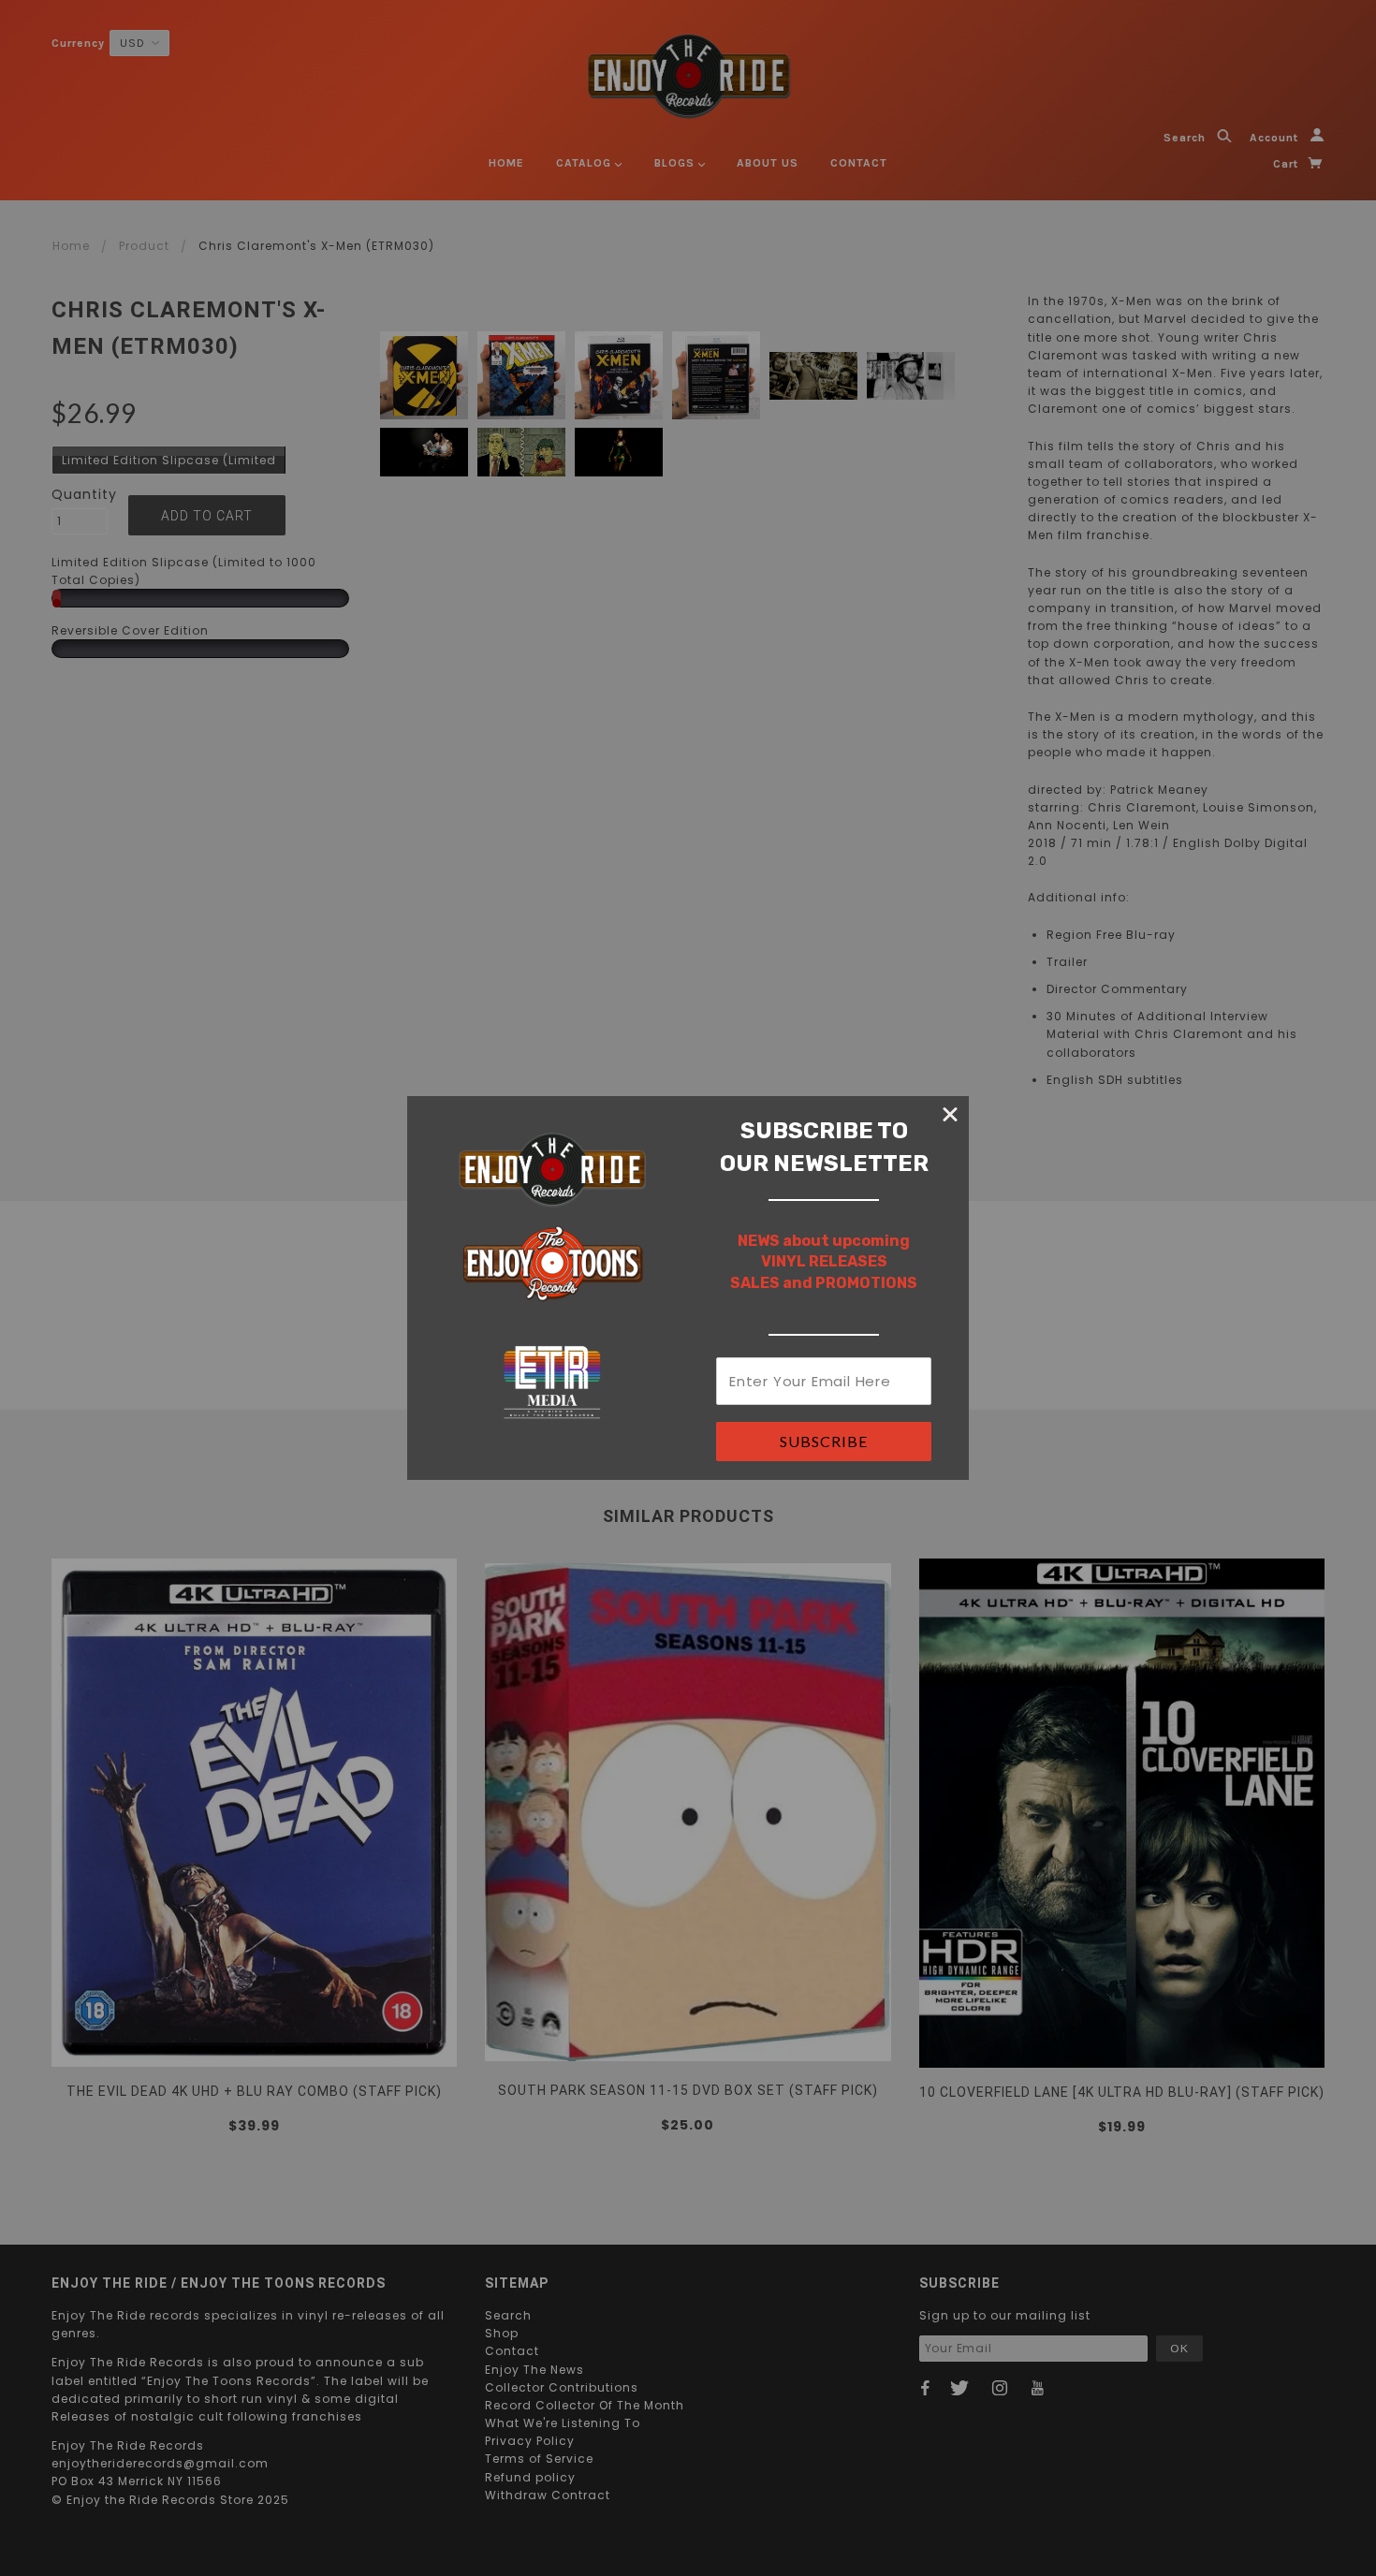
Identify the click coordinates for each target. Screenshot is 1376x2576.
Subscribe (824, 1441)
